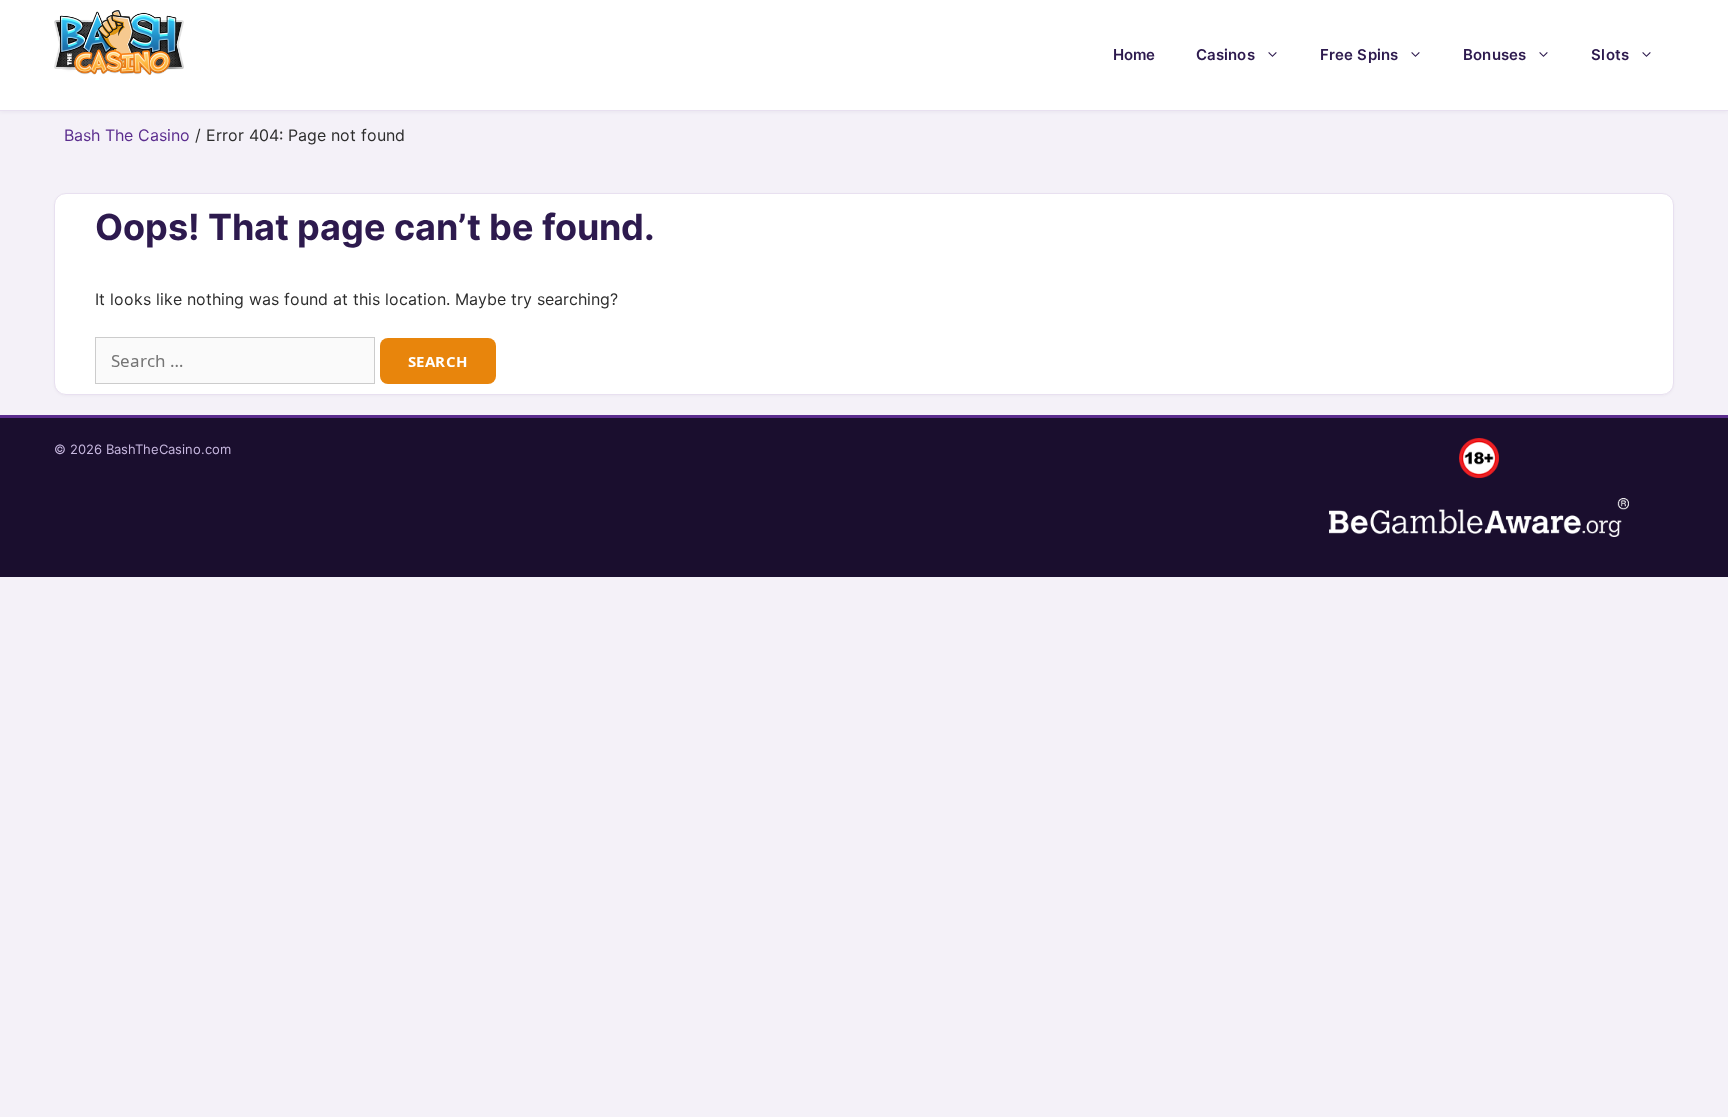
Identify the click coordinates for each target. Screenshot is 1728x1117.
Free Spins (1359, 54)
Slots (1610, 54)
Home (1134, 54)
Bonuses (1494, 54)
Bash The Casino (127, 135)
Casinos (1225, 54)
